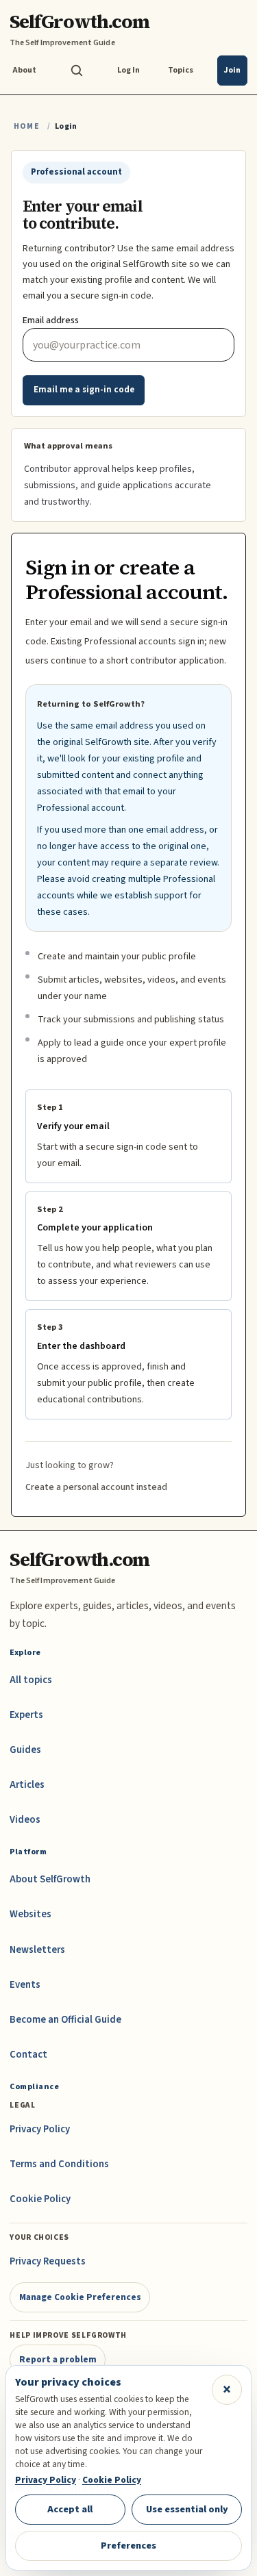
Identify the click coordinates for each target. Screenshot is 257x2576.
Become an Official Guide (65, 2020)
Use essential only (187, 2509)
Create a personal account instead (96, 1487)
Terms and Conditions (59, 2164)
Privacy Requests (48, 2261)
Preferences (128, 2546)
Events (25, 1985)
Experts (26, 1715)
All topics (31, 1680)
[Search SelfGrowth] (77, 71)
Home (27, 126)
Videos (25, 1820)
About (24, 70)
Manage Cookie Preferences (80, 2297)
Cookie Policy (40, 2199)
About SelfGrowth (50, 1879)
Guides (25, 1750)
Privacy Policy (40, 2129)
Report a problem (58, 2359)
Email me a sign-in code (84, 390)
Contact (28, 2055)
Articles (27, 1785)
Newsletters (37, 1950)
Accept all (70, 2509)
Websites (30, 1914)
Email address (51, 320)
